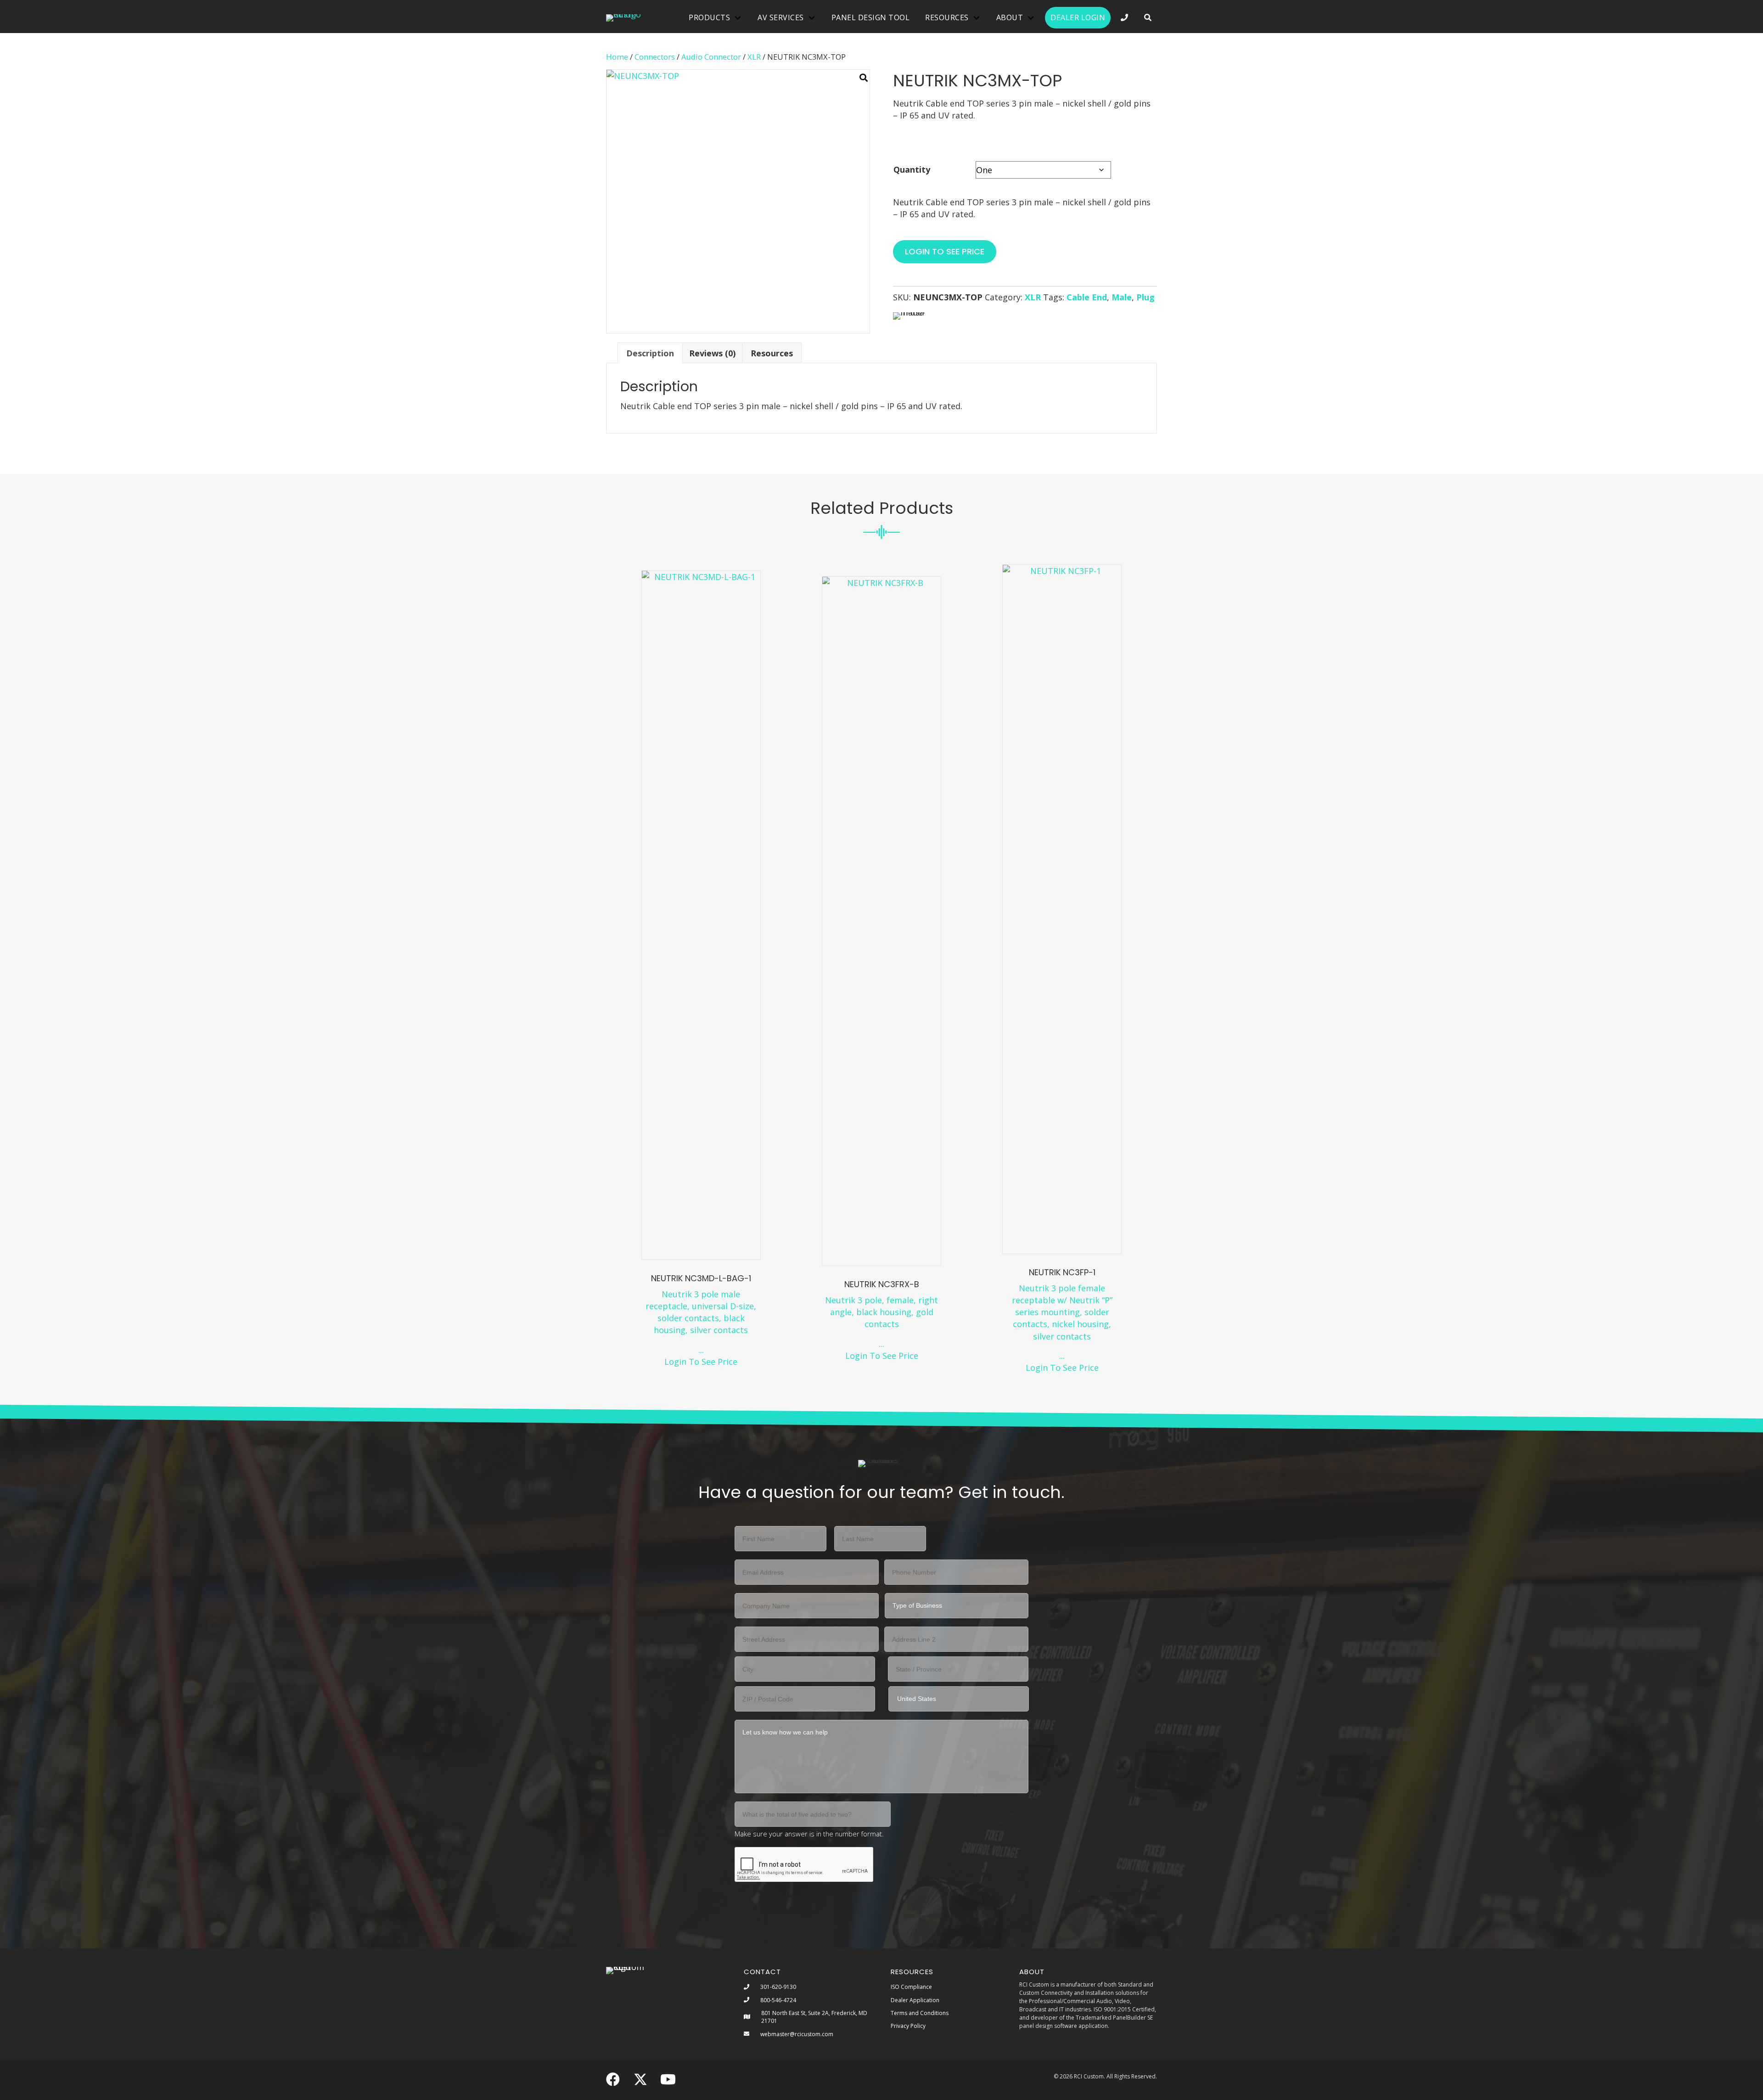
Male (1122, 297)
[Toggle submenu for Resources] (977, 18)
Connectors (655, 57)
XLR (754, 57)
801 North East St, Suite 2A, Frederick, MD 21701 (814, 2017)
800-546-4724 (778, 2000)
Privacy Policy (908, 2026)
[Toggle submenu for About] (1031, 18)
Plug (1145, 297)
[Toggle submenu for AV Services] (812, 18)
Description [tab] (650, 353)
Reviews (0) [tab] (712, 353)
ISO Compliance (911, 1987)
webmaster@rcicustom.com (797, 2034)
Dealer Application (915, 2000)
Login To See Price (701, 1362)
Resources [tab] (772, 353)
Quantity (912, 169)
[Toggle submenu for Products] (738, 18)
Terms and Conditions (920, 2013)
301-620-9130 (778, 1987)
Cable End (1087, 297)
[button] (1148, 18)
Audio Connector (711, 57)
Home (617, 57)
